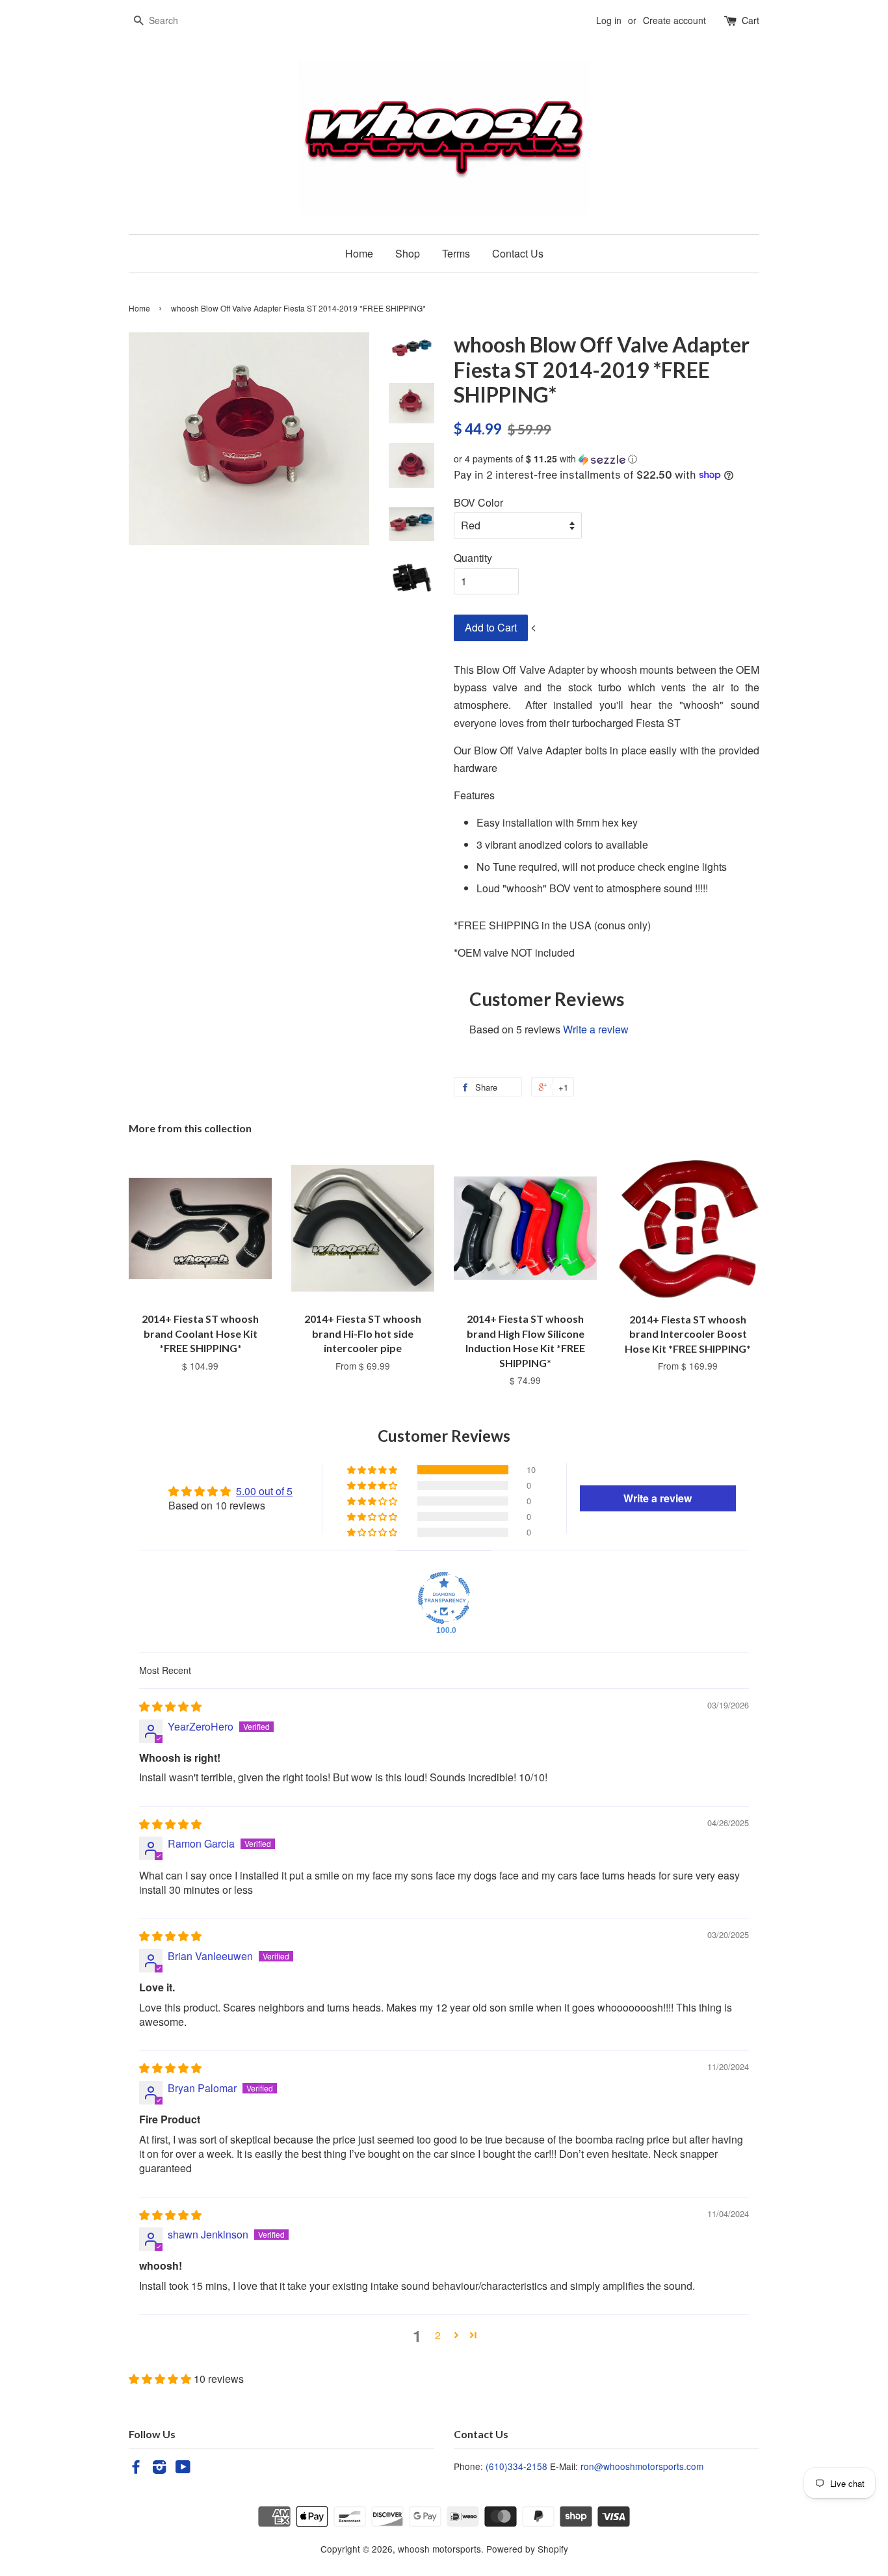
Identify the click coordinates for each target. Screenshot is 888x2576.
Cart (751, 20)
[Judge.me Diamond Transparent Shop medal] (444, 1598)
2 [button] (438, 2335)
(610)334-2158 (516, 2466)
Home (359, 253)
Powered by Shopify (527, 2549)
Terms (456, 253)
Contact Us (518, 253)
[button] (607, 459)
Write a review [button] (658, 1498)
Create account (674, 20)
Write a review (596, 1029)
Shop (408, 253)
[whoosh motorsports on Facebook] (136, 2469)
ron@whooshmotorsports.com (642, 2466)
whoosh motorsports (439, 2549)
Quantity (473, 558)
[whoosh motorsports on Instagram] (159, 2469)
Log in (609, 20)
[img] (170, 1706)
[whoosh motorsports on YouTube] (183, 2469)
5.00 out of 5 (264, 1491)
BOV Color (478, 502)
